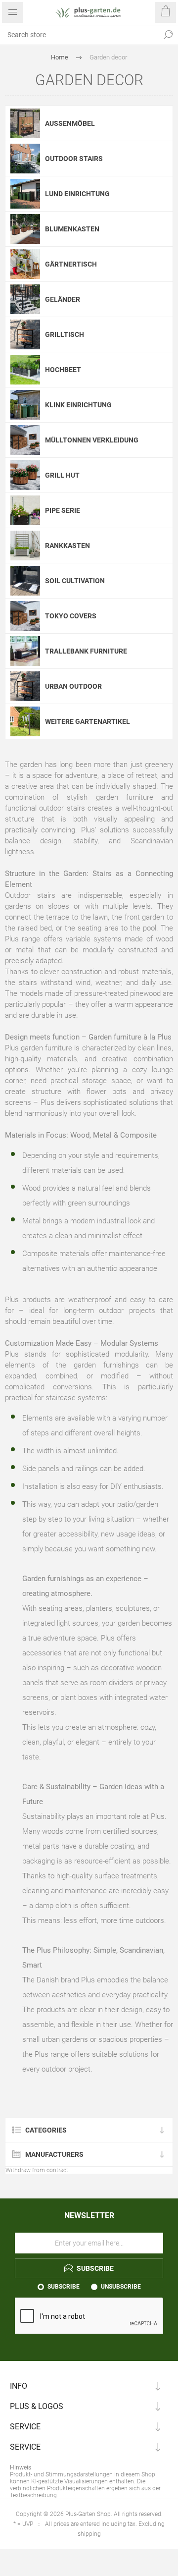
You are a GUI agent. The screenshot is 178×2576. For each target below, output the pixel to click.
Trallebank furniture (86, 651)
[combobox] (79, 35)
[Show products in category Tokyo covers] (25, 616)
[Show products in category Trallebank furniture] (25, 651)
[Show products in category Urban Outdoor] (25, 686)
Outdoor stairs (74, 159)
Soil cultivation (75, 581)
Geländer (63, 299)
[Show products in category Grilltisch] (25, 334)
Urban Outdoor (73, 686)
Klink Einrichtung (78, 405)
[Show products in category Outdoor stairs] (25, 159)
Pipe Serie (63, 510)
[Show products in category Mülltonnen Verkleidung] (25, 440)
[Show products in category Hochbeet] (25, 370)
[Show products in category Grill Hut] (25, 475)
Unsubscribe (121, 2287)
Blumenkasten (72, 229)
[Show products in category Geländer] (25, 299)
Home (60, 57)
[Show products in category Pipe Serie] (25, 510)
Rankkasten (67, 546)
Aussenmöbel (70, 123)
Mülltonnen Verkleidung (92, 440)
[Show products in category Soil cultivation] (25, 581)
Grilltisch (65, 334)
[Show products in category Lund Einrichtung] (25, 194)
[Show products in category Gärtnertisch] (25, 264)
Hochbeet (63, 370)
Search (168, 35)
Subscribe (64, 2287)
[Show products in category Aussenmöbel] (25, 123)
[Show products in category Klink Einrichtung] (25, 405)
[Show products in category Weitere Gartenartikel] (25, 721)
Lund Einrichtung (77, 194)
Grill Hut (62, 475)
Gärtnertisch (71, 264)
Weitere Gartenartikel (88, 721)
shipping (89, 2534)
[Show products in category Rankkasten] (25, 546)
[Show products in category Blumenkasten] (25, 229)
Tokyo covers (71, 616)
